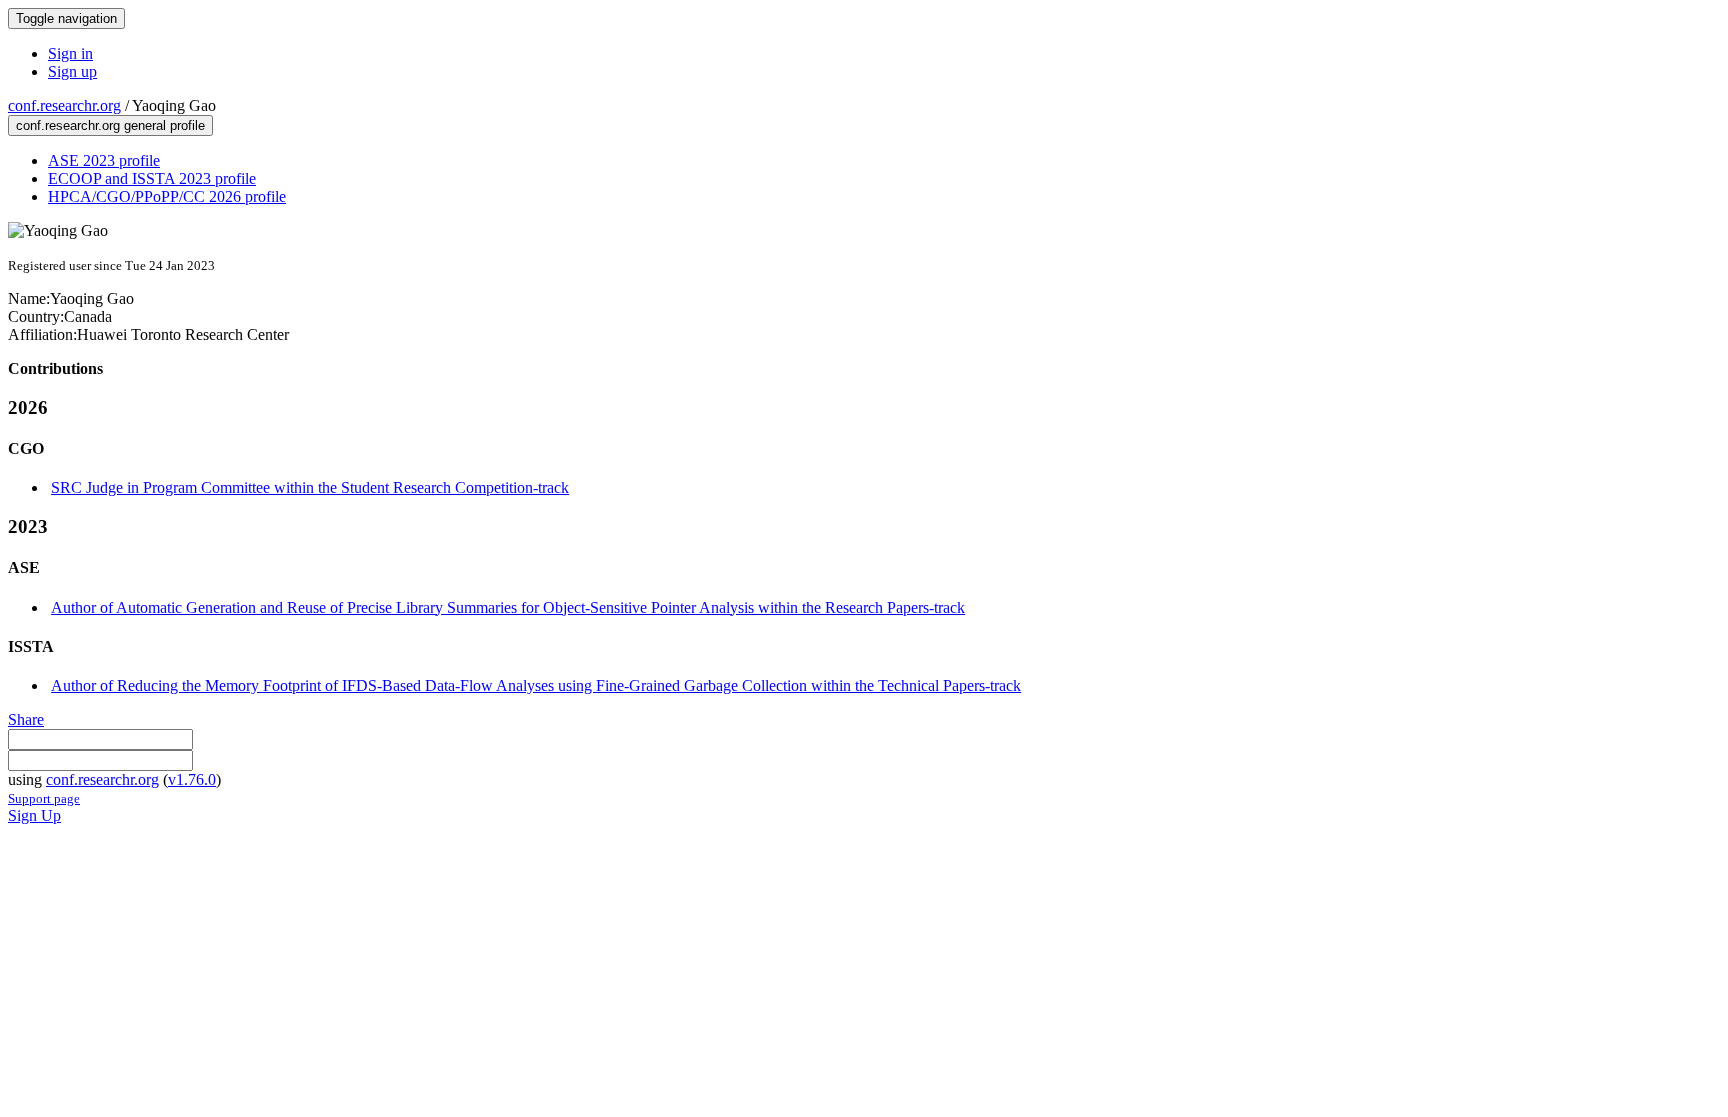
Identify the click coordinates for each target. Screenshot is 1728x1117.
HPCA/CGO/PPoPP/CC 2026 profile (167, 196)
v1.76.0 (192, 779)
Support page (44, 798)
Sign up (72, 71)
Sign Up (34, 815)
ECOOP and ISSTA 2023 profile (152, 178)
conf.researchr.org (64, 105)
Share (26, 719)
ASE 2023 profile (104, 160)
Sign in (70, 53)
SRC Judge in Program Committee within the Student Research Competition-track (310, 487)
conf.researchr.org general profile (110, 125)
